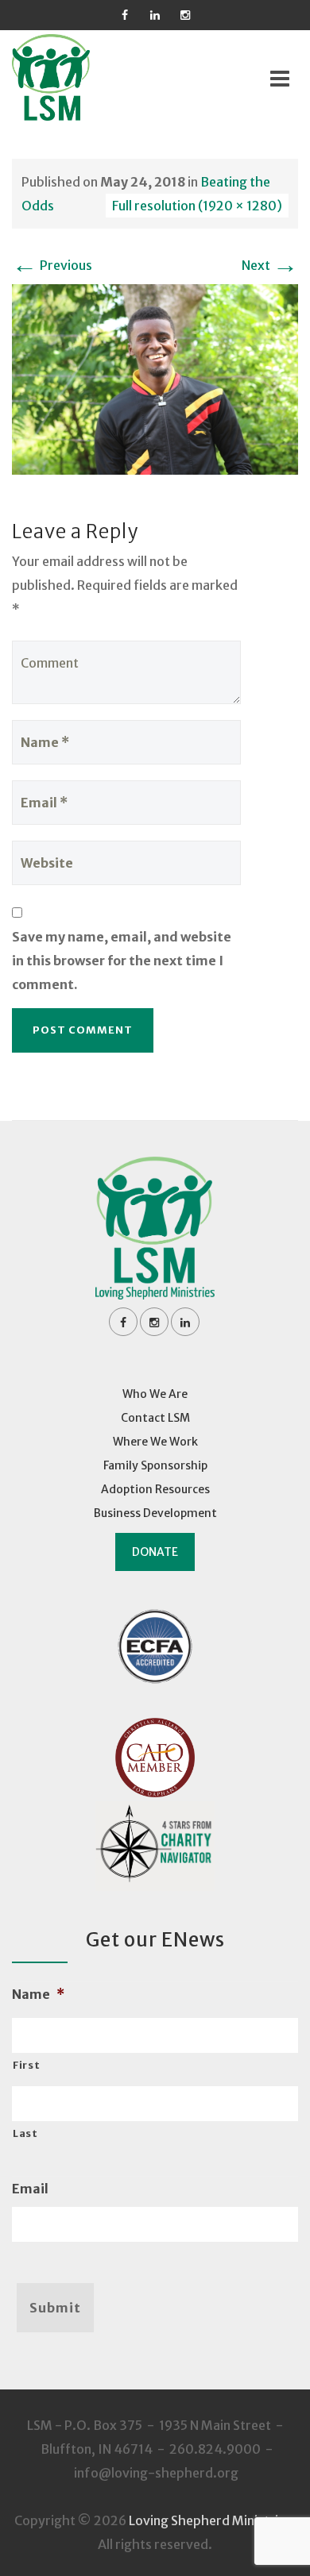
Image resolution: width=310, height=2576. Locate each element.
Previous (52, 265)
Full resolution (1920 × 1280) (197, 206)
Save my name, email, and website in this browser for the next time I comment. (122, 961)
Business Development (155, 1513)
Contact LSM (155, 1418)
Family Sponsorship (155, 1465)
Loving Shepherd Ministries (210, 2520)
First (26, 2065)
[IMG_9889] (155, 378)
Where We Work (155, 1442)
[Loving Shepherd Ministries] (72, 77)
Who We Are (155, 1394)
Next (270, 265)
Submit (55, 2308)
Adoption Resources (155, 1489)
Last (25, 2133)
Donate (155, 1552)
